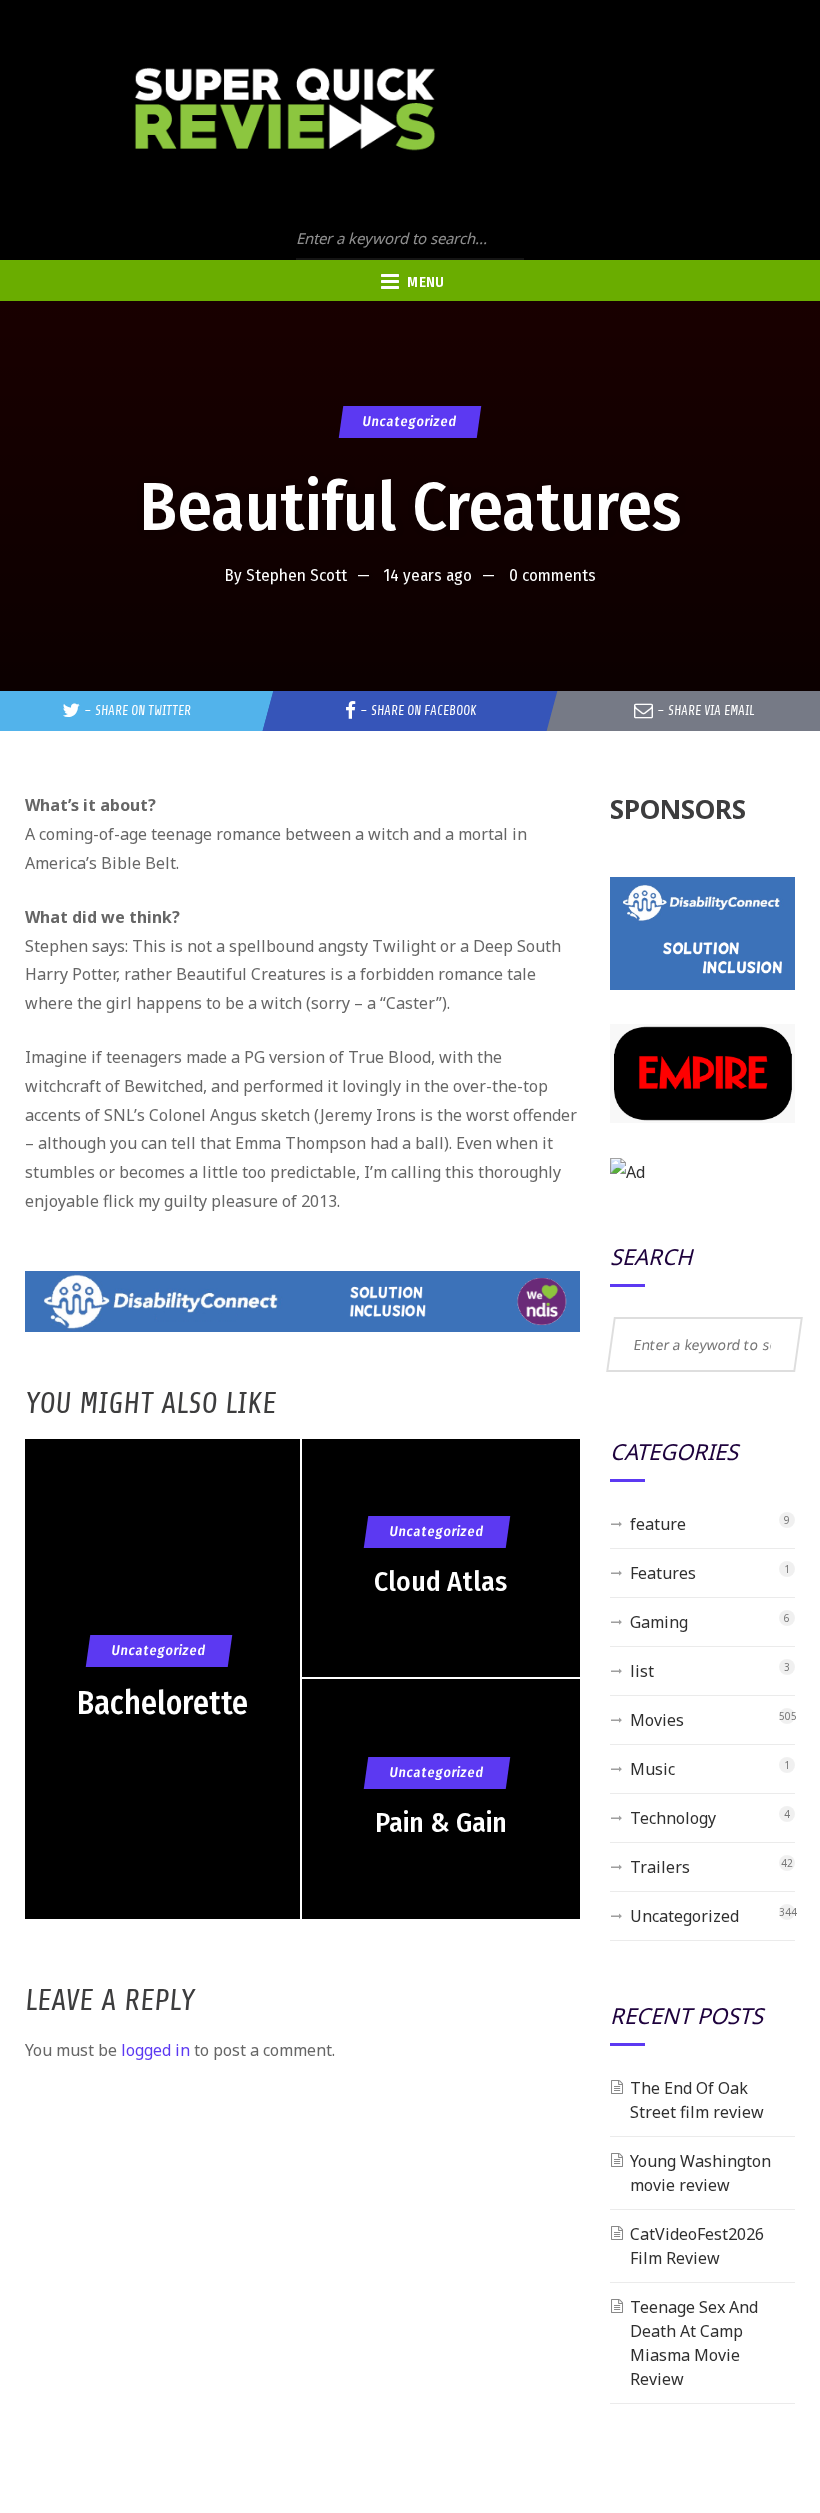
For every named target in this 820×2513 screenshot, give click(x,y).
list (642, 1671)
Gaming (659, 1622)
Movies (657, 1720)
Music (652, 1769)
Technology (673, 1818)
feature (658, 1524)
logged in (155, 2050)
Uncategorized (410, 421)
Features (663, 1573)
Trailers (660, 1867)
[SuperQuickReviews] (285, 109)
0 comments (552, 575)
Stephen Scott (296, 575)
